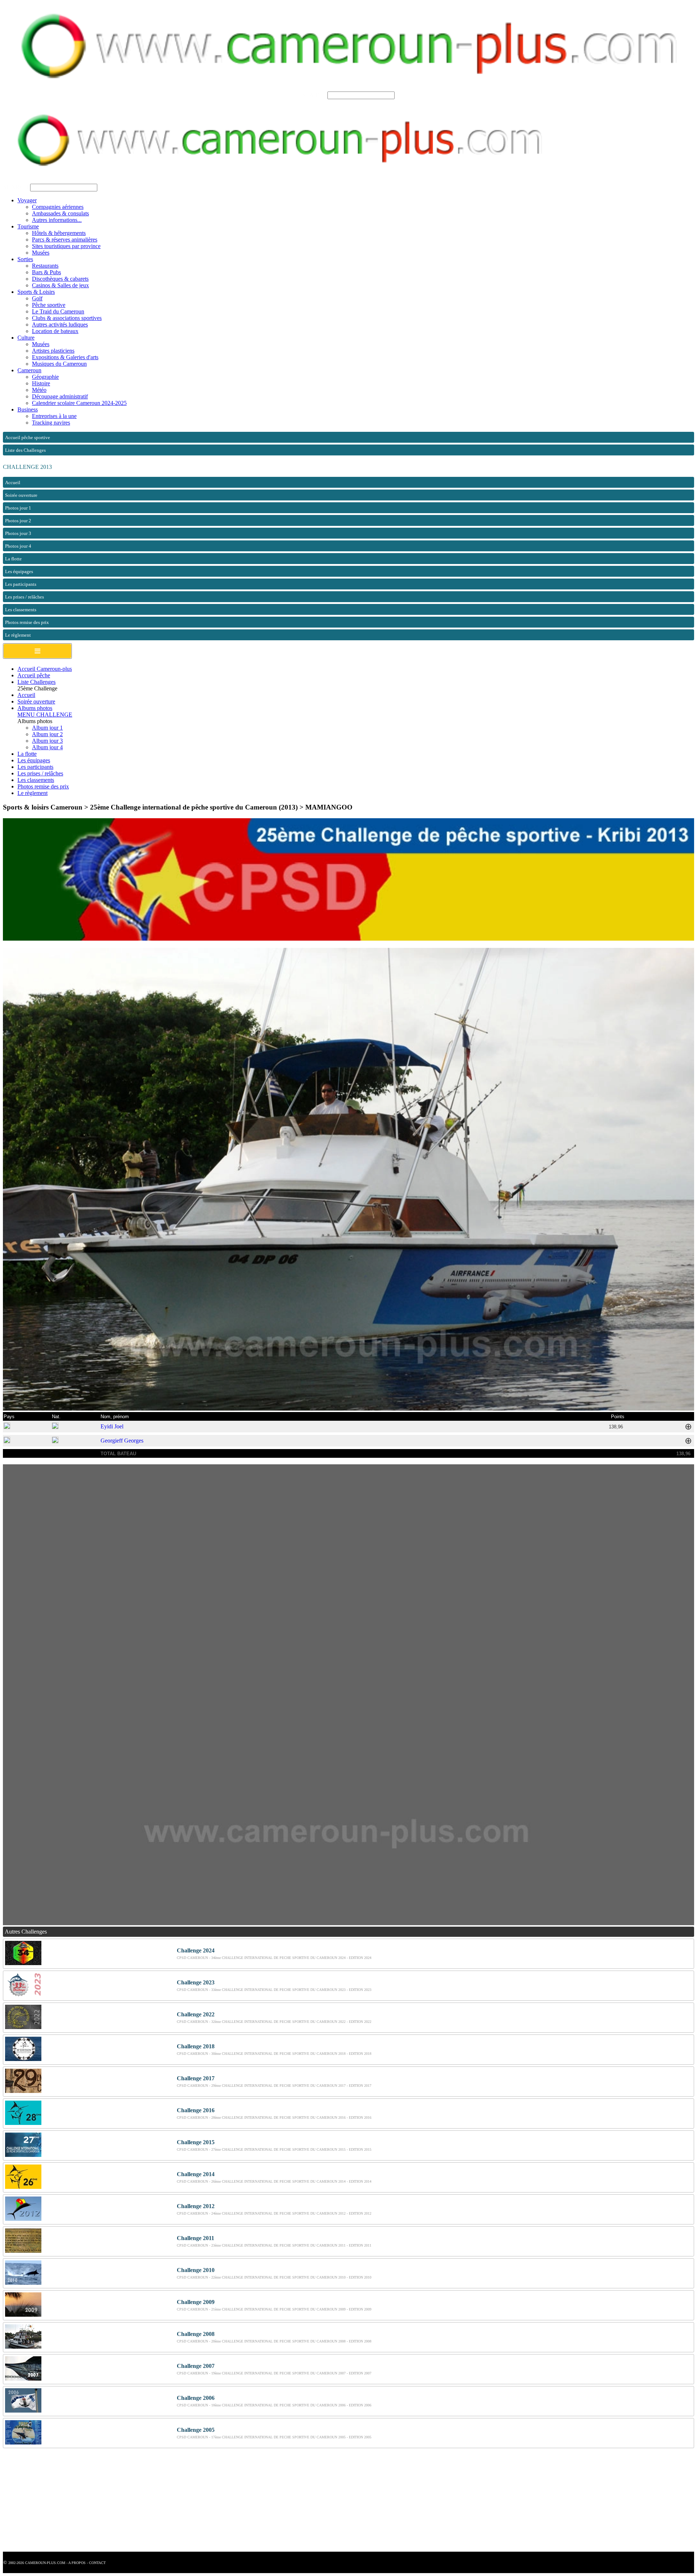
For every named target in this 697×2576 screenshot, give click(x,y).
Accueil (26, 695)
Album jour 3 (47, 741)
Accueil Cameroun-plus (45, 669)
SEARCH (314, 95)
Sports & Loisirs (36, 292)
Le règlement (32, 793)
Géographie (45, 377)
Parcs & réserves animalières (65, 240)
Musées (41, 253)
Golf (37, 298)
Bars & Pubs (46, 272)
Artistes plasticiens (53, 351)
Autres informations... (57, 220)
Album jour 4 (47, 747)
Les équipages (34, 760)
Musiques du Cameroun (59, 364)
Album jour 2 (47, 734)
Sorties (25, 259)
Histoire (41, 383)
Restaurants (45, 266)
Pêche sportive (49, 305)
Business (28, 409)
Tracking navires (51, 423)
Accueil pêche (34, 675)
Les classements (36, 780)
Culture (26, 338)
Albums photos (35, 708)
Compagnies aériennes (58, 207)
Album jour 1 (47, 728)
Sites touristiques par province (66, 246)
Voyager (27, 200)
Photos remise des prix (43, 786)
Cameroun (29, 370)
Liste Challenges (36, 682)
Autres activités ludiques (60, 324)
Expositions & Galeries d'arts (65, 357)
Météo (39, 390)
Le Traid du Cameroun (58, 311)
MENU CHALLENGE (45, 715)
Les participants (35, 767)
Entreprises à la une (54, 416)
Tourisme (28, 226)
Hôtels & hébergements (59, 233)
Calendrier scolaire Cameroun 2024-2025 (79, 403)
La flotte (27, 754)
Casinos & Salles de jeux (60, 285)
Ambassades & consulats (60, 213)
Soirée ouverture (36, 701)
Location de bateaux (55, 331)
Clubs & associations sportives (67, 318)
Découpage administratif (60, 396)
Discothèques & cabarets (60, 279)
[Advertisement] (221, 2501)
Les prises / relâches (40, 773)
